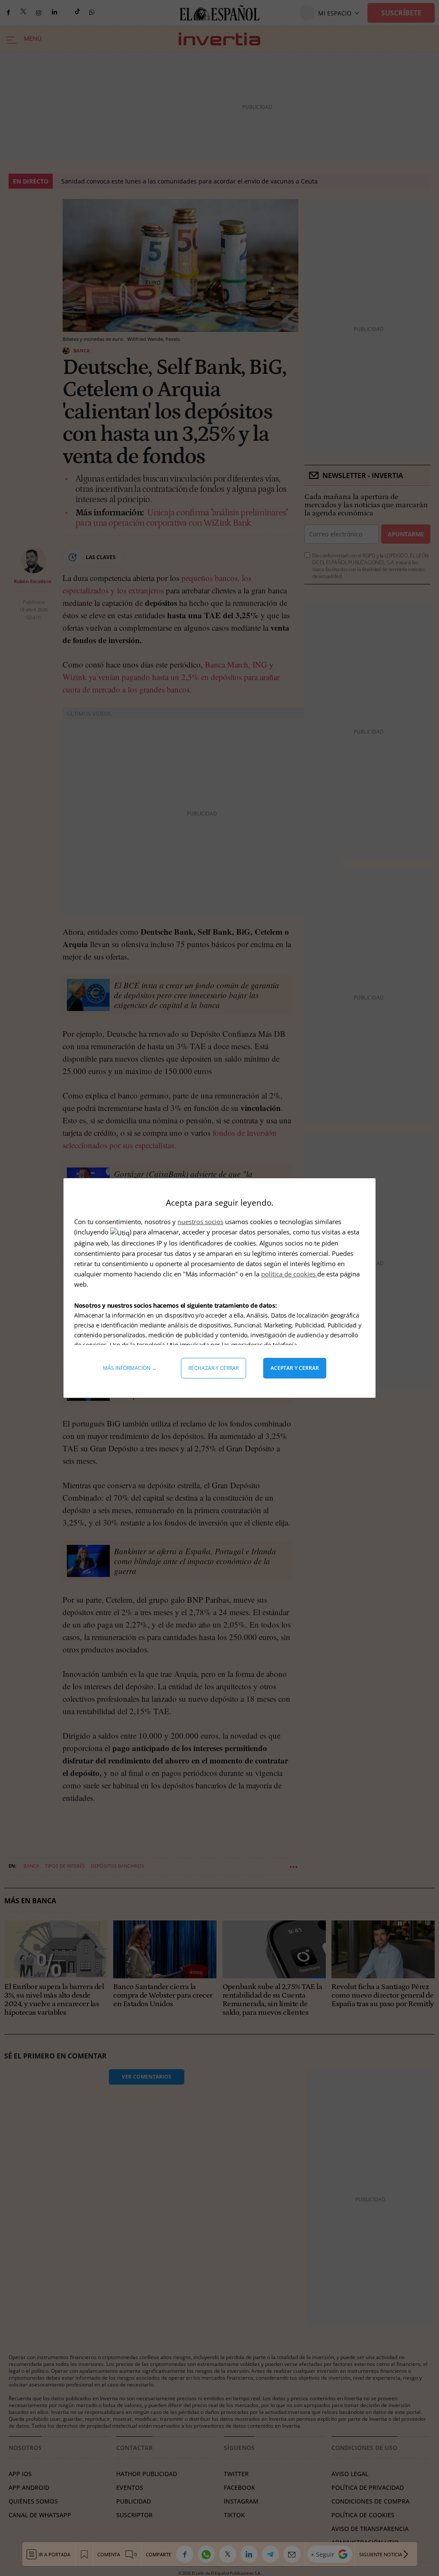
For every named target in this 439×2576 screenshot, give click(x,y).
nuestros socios (200, 1222)
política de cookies (289, 1274)
